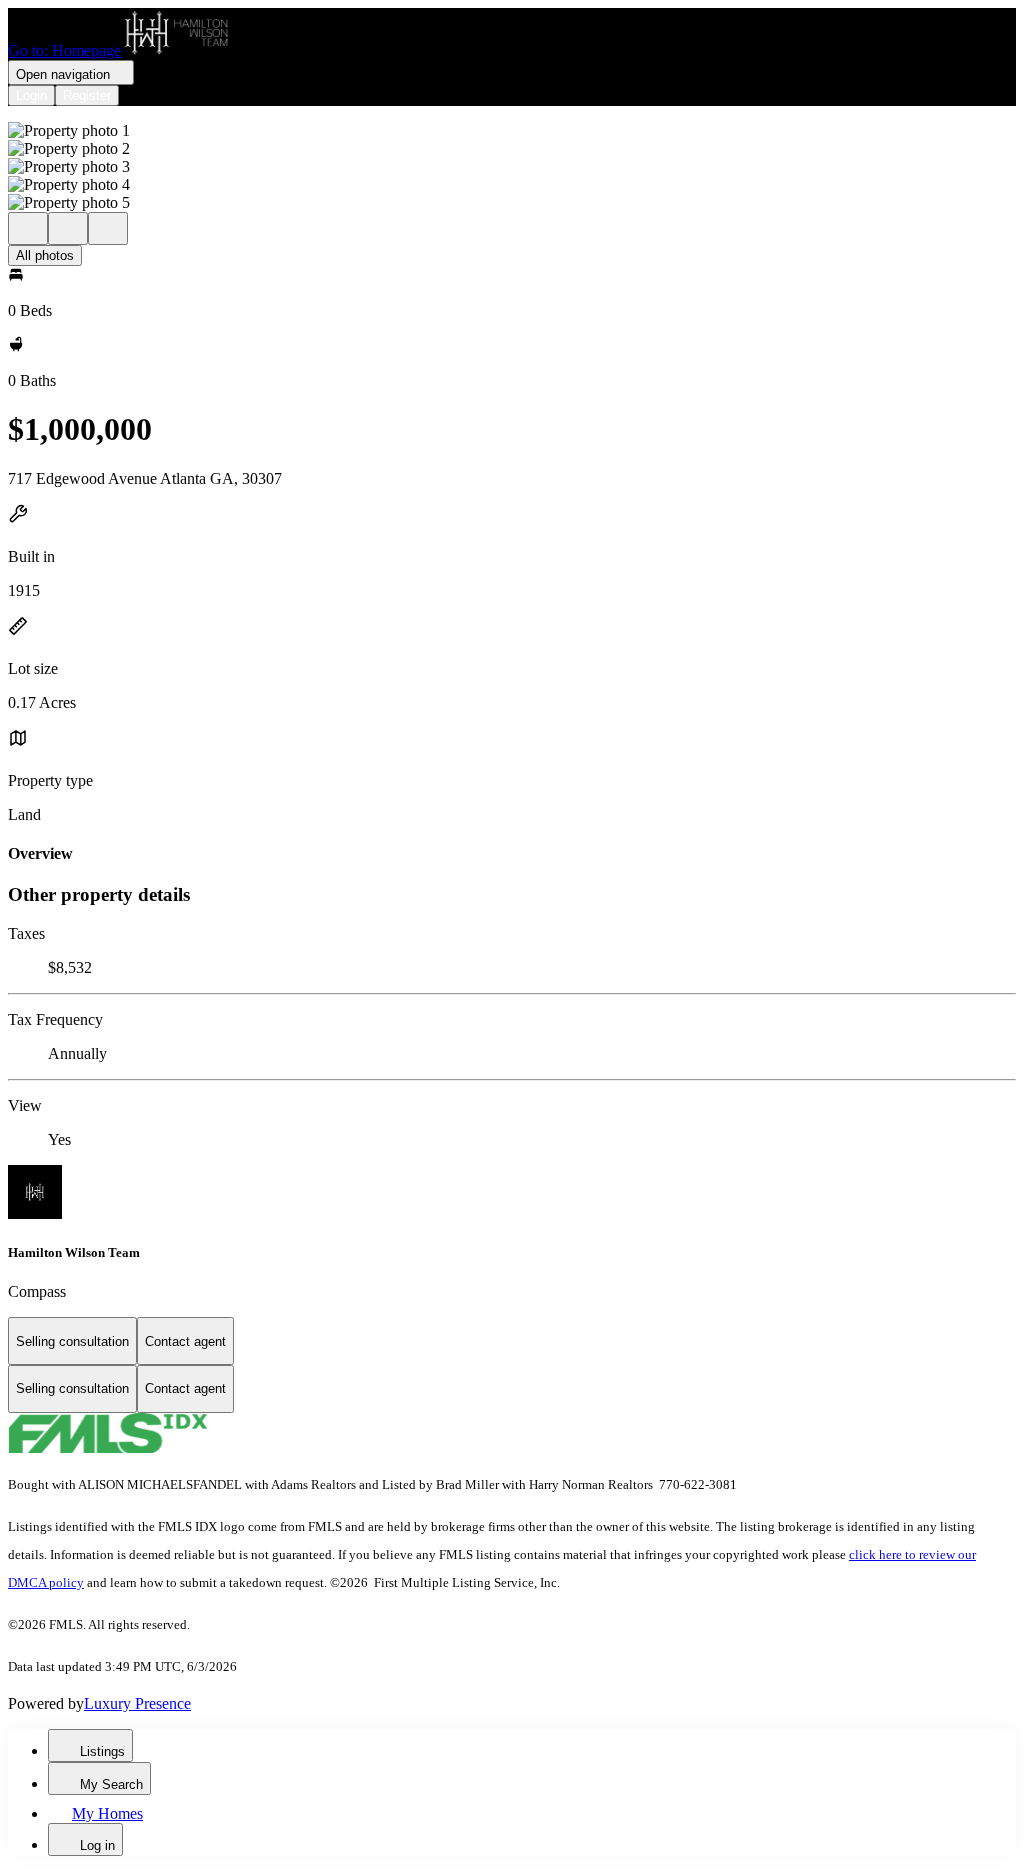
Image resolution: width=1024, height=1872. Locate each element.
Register (87, 95)
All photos (45, 255)
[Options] (28, 228)
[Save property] (68, 228)
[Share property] (108, 228)
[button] (512, 131)
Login (31, 95)
